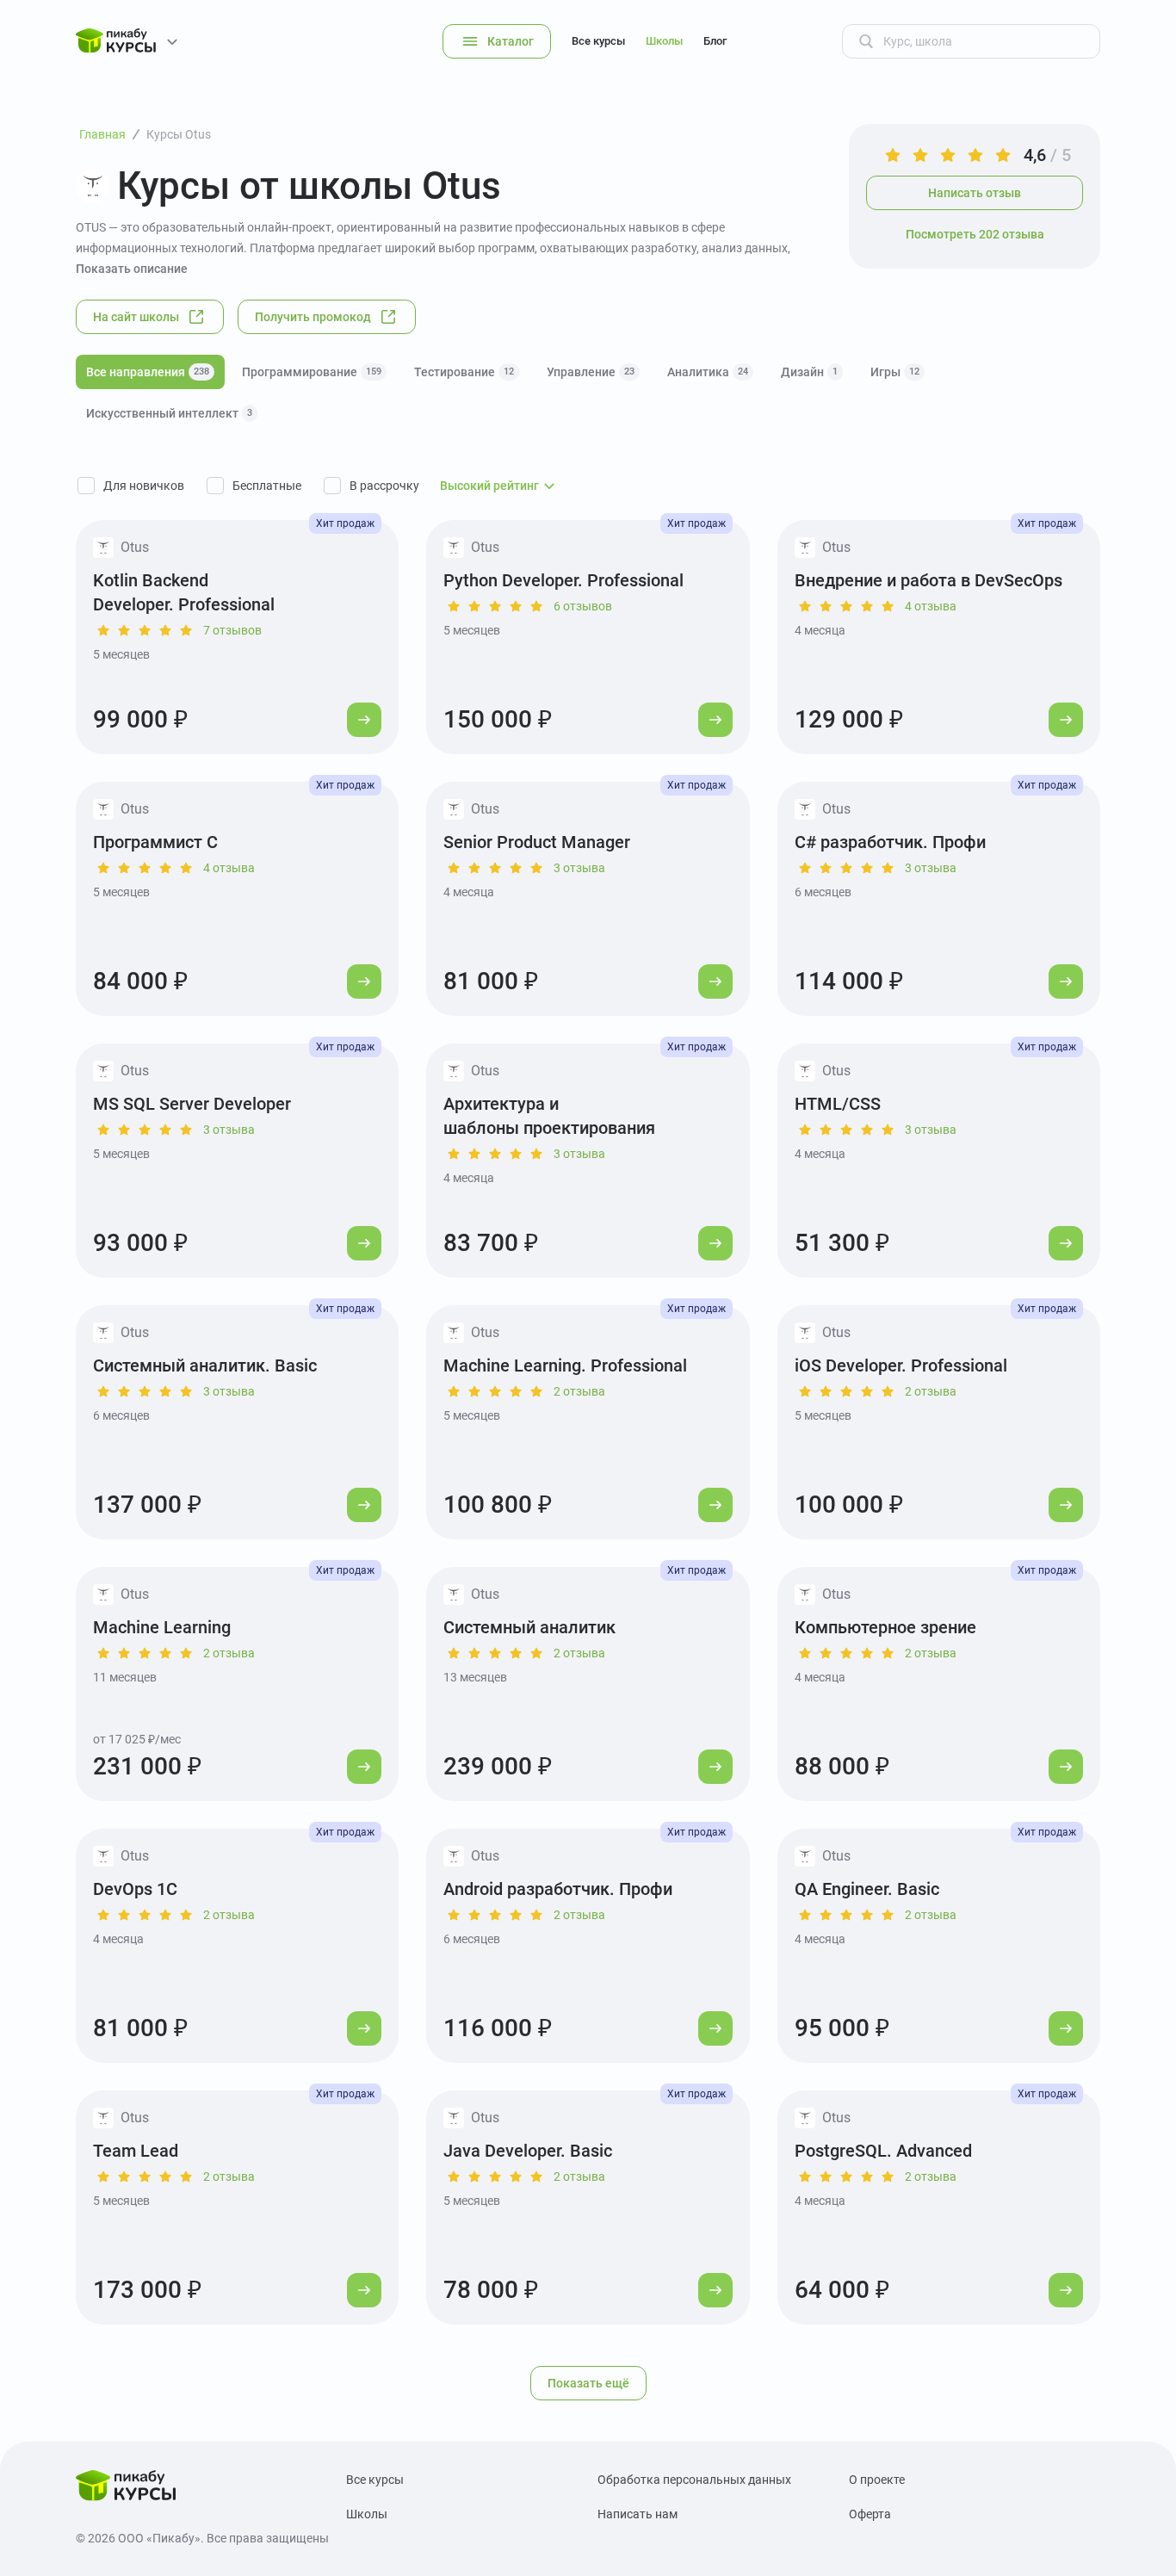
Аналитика (708, 372)
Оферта (870, 2514)
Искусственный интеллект (169, 413)
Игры (895, 372)
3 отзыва (579, 868)
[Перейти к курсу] (364, 720)
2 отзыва (579, 1391)
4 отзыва (931, 606)
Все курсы (598, 41)
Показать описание (132, 269)
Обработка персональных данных (694, 2480)
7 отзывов (232, 630)
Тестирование (464, 372)
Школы (664, 41)
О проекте (877, 2480)
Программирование (312, 372)
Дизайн (809, 372)
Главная (102, 134)
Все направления (148, 372)
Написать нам (638, 2514)
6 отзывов (583, 606)
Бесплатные (267, 486)
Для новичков (144, 486)
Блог (715, 41)
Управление (591, 372)
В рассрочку (384, 486)
